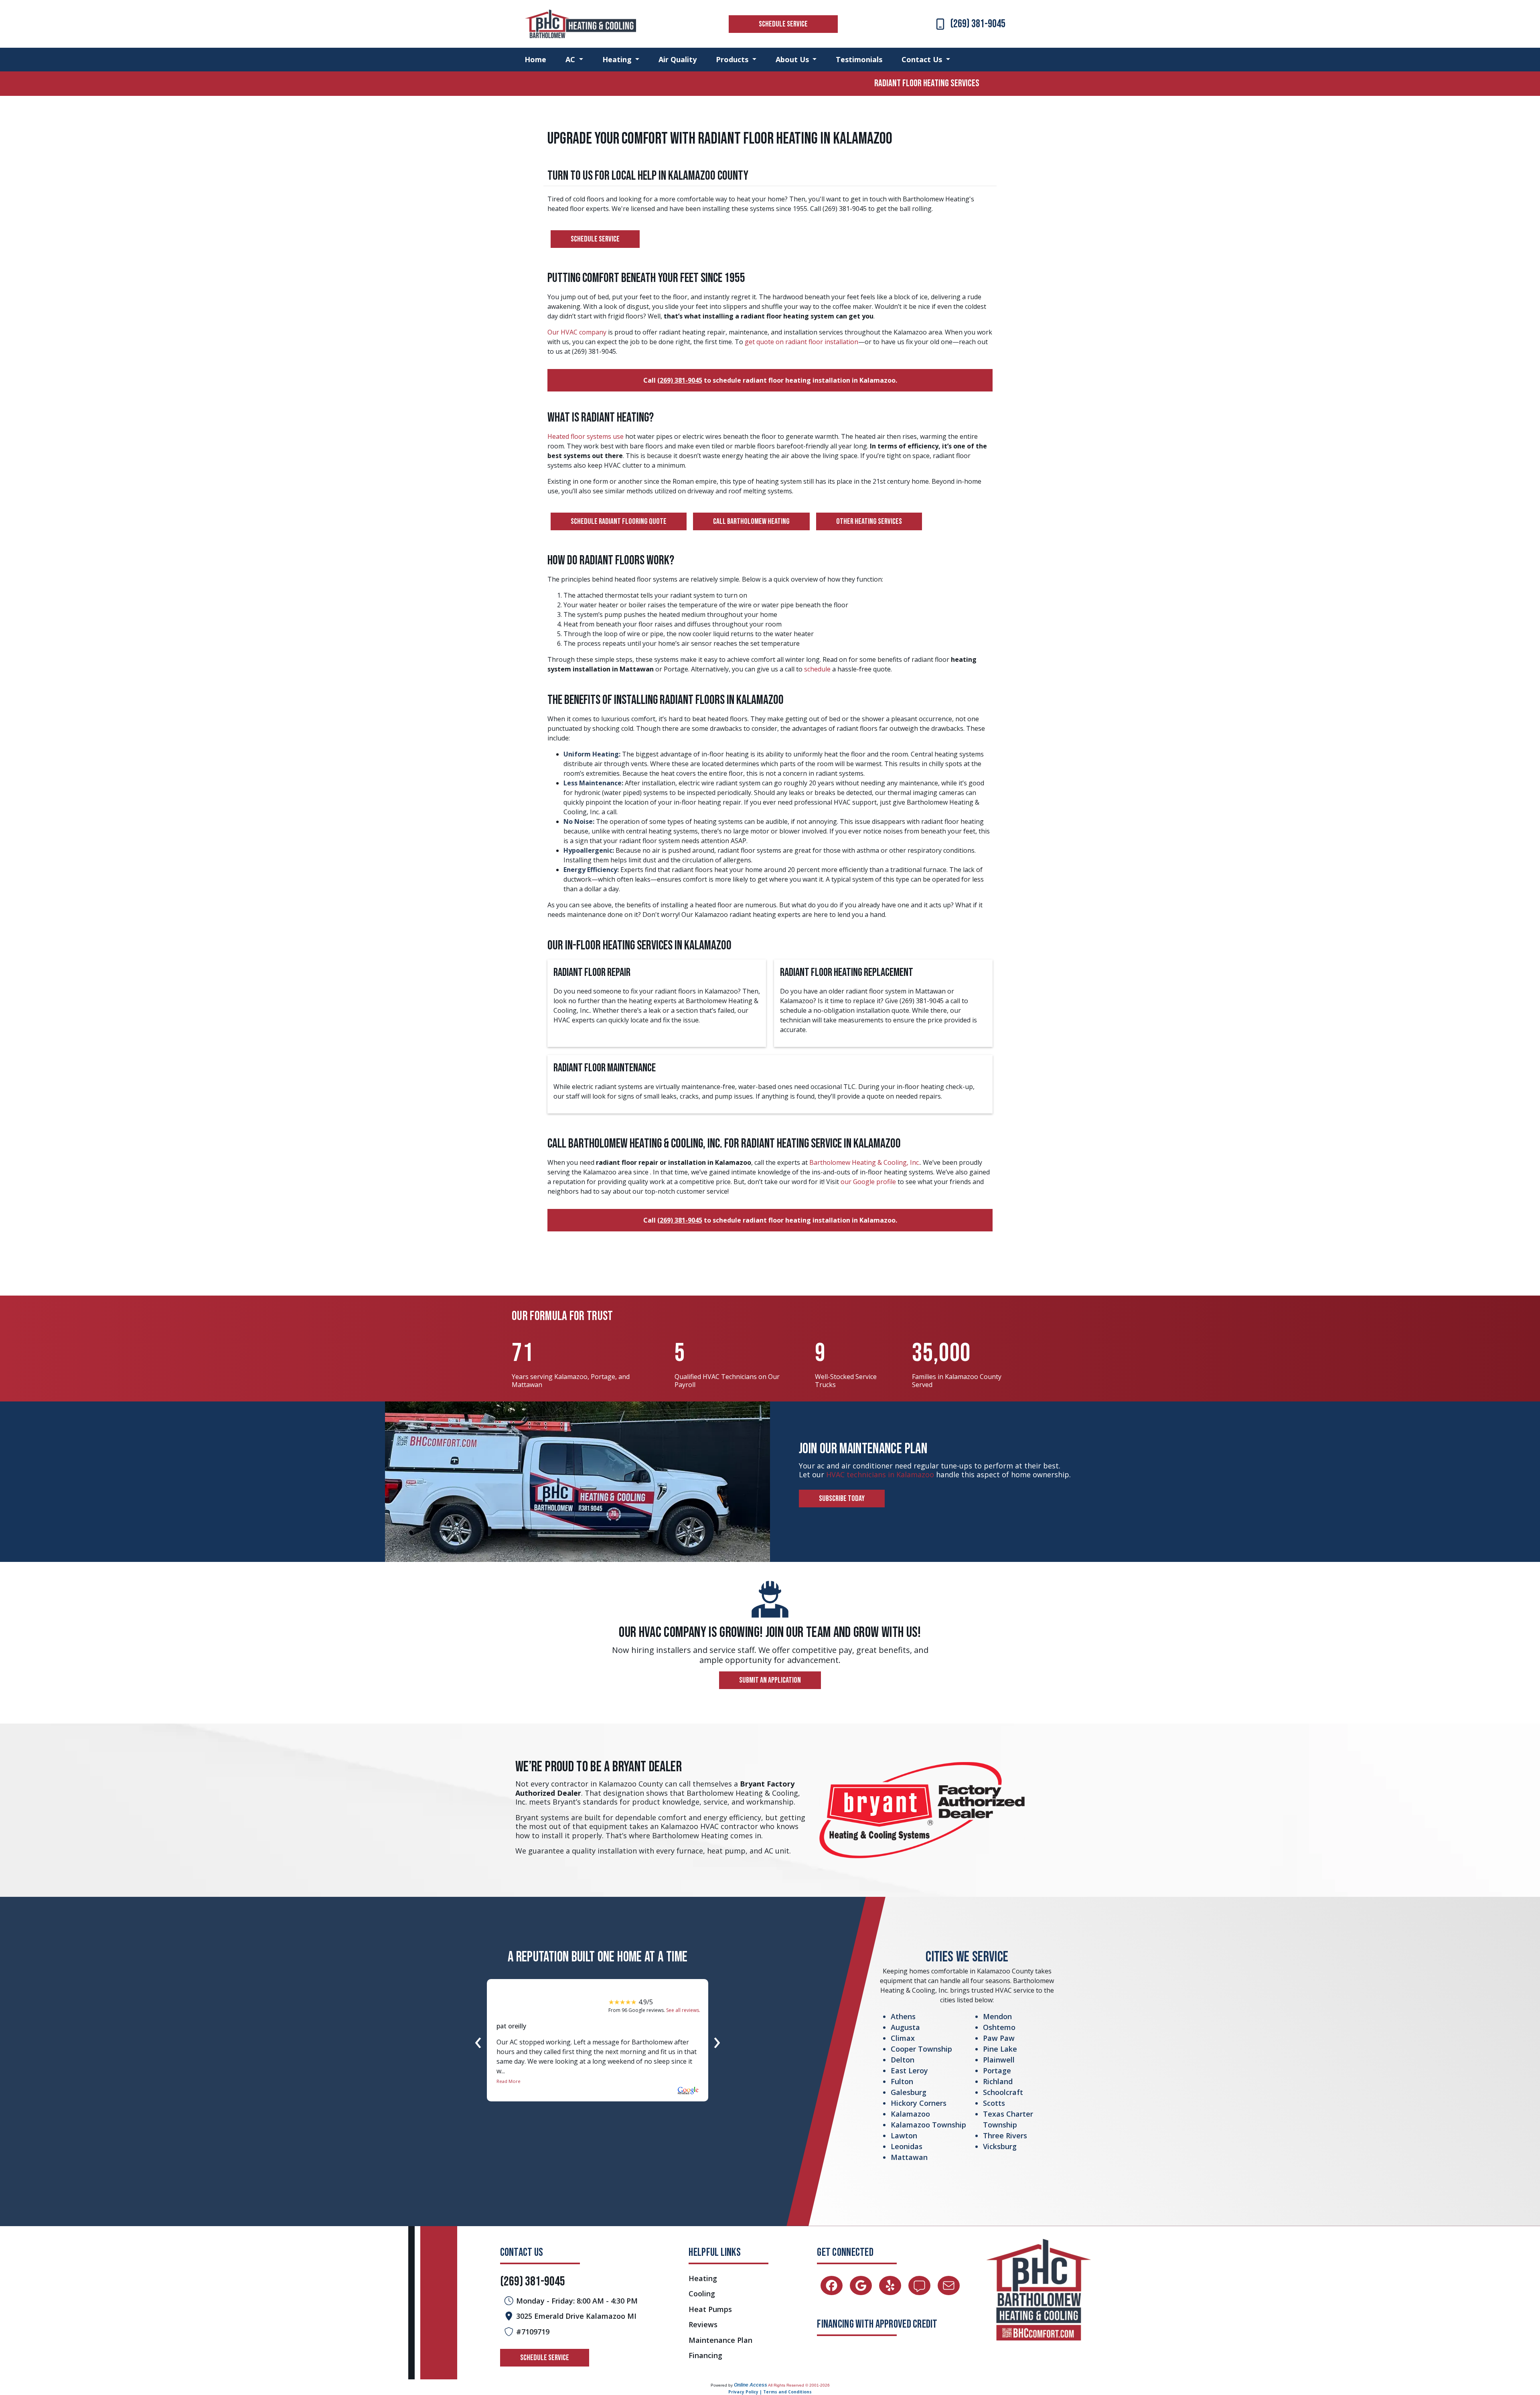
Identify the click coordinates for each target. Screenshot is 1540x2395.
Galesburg (909, 2092)
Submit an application (770, 1680)
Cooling (702, 2294)
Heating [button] (618, 59)
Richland (998, 2081)
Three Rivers (1005, 2135)
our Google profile (869, 1182)
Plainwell (999, 2060)
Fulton (902, 2081)
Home (535, 59)
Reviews (703, 2325)
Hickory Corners (919, 2103)
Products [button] (733, 59)
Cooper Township (921, 2049)
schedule (817, 669)
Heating (703, 2278)
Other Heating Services (869, 521)
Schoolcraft (1003, 2092)
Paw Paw (999, 2038)
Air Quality (678, 59)
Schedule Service (783, 24)
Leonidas (907, 2146)
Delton (903, 2060)
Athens (903, 2016)
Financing (705, 2355)
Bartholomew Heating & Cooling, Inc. (865, 1162)
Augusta (905, 2027)
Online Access (751, 2385)
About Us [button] (793, 59)
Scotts (994, 2103)
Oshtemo (999, 2027)
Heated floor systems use (586, 436)
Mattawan (909, 2157)
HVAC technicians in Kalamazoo (880, 1474)
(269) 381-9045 (978, 24)
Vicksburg (1000, 2146)
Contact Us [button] (923, 59)
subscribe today (842, 1499)
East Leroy (909, 2071)
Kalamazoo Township (928, 2125)
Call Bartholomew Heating (751, 521)
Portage (997, 2071)
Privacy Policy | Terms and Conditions (770, 2392)
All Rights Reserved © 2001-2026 (799, 2385)
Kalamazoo (910, 2114)
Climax (903, 2038)
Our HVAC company (577, 332)
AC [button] (571, 59)
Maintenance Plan (720, 2340)
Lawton (904, 2135)
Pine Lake (1000, 2049)
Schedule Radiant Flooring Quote (619, 521)
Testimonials (859, 59)
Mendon (997, 2016)
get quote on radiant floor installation (801, 342)
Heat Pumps (710, 2309)
